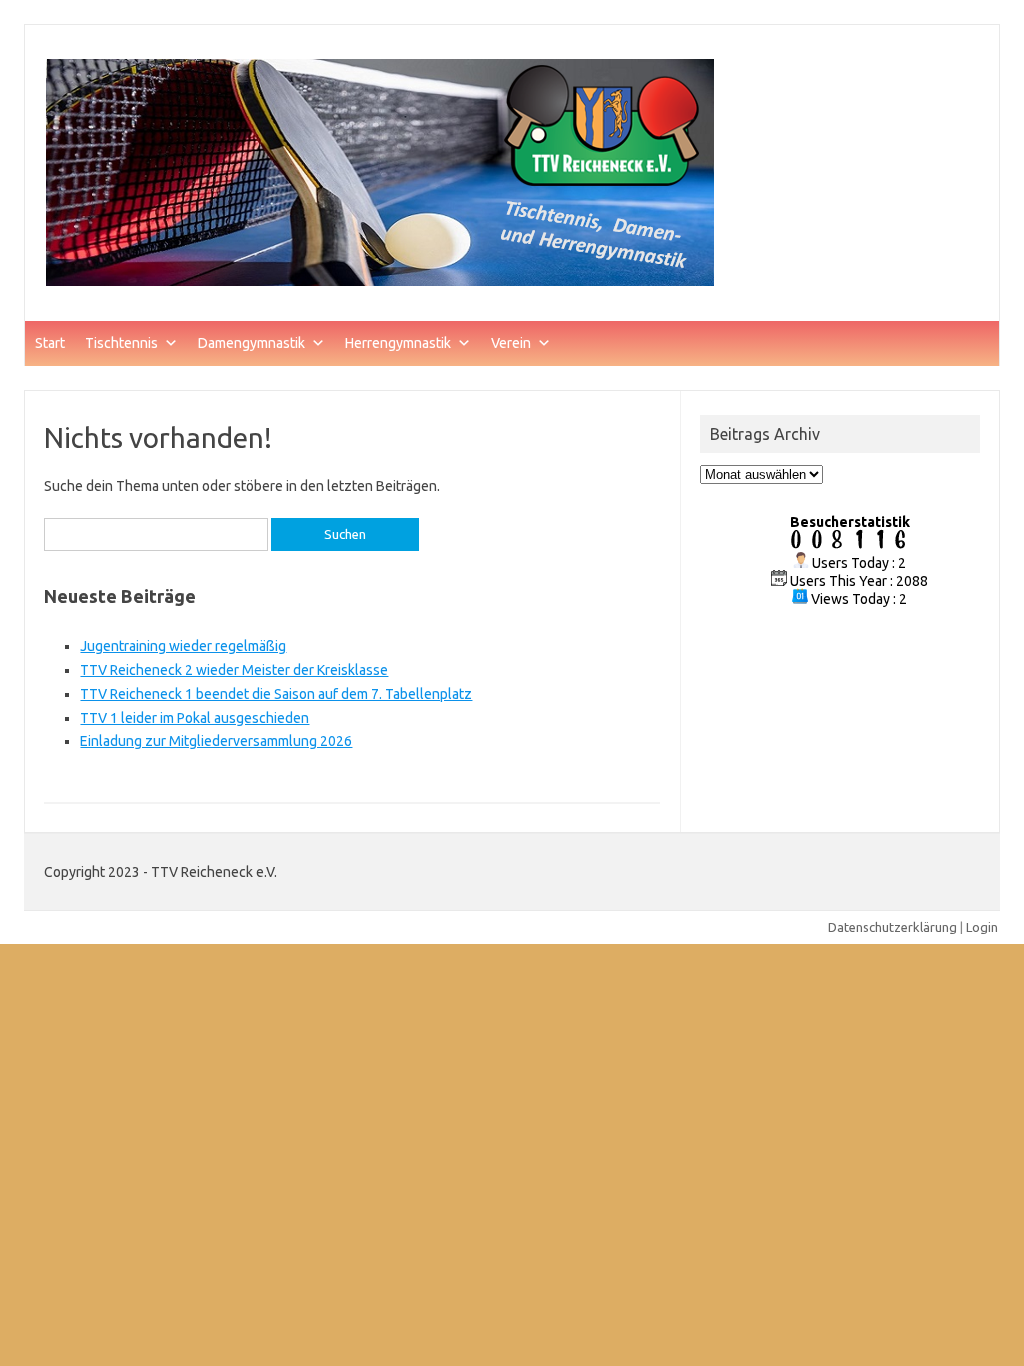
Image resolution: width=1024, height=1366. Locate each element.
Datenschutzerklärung (892, 927)
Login (982, 927)
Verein (511, 343)
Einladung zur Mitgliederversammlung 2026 (216, 741)
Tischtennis (121, 343)
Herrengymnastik (398, 343)
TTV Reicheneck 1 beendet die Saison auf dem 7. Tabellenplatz (276, 694)
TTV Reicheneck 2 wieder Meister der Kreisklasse (234, 670)
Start (50, 343)
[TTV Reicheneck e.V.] (380, 287)
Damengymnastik (251, 343)
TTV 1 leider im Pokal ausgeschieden (194, 718)
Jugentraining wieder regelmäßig (183, 646)
